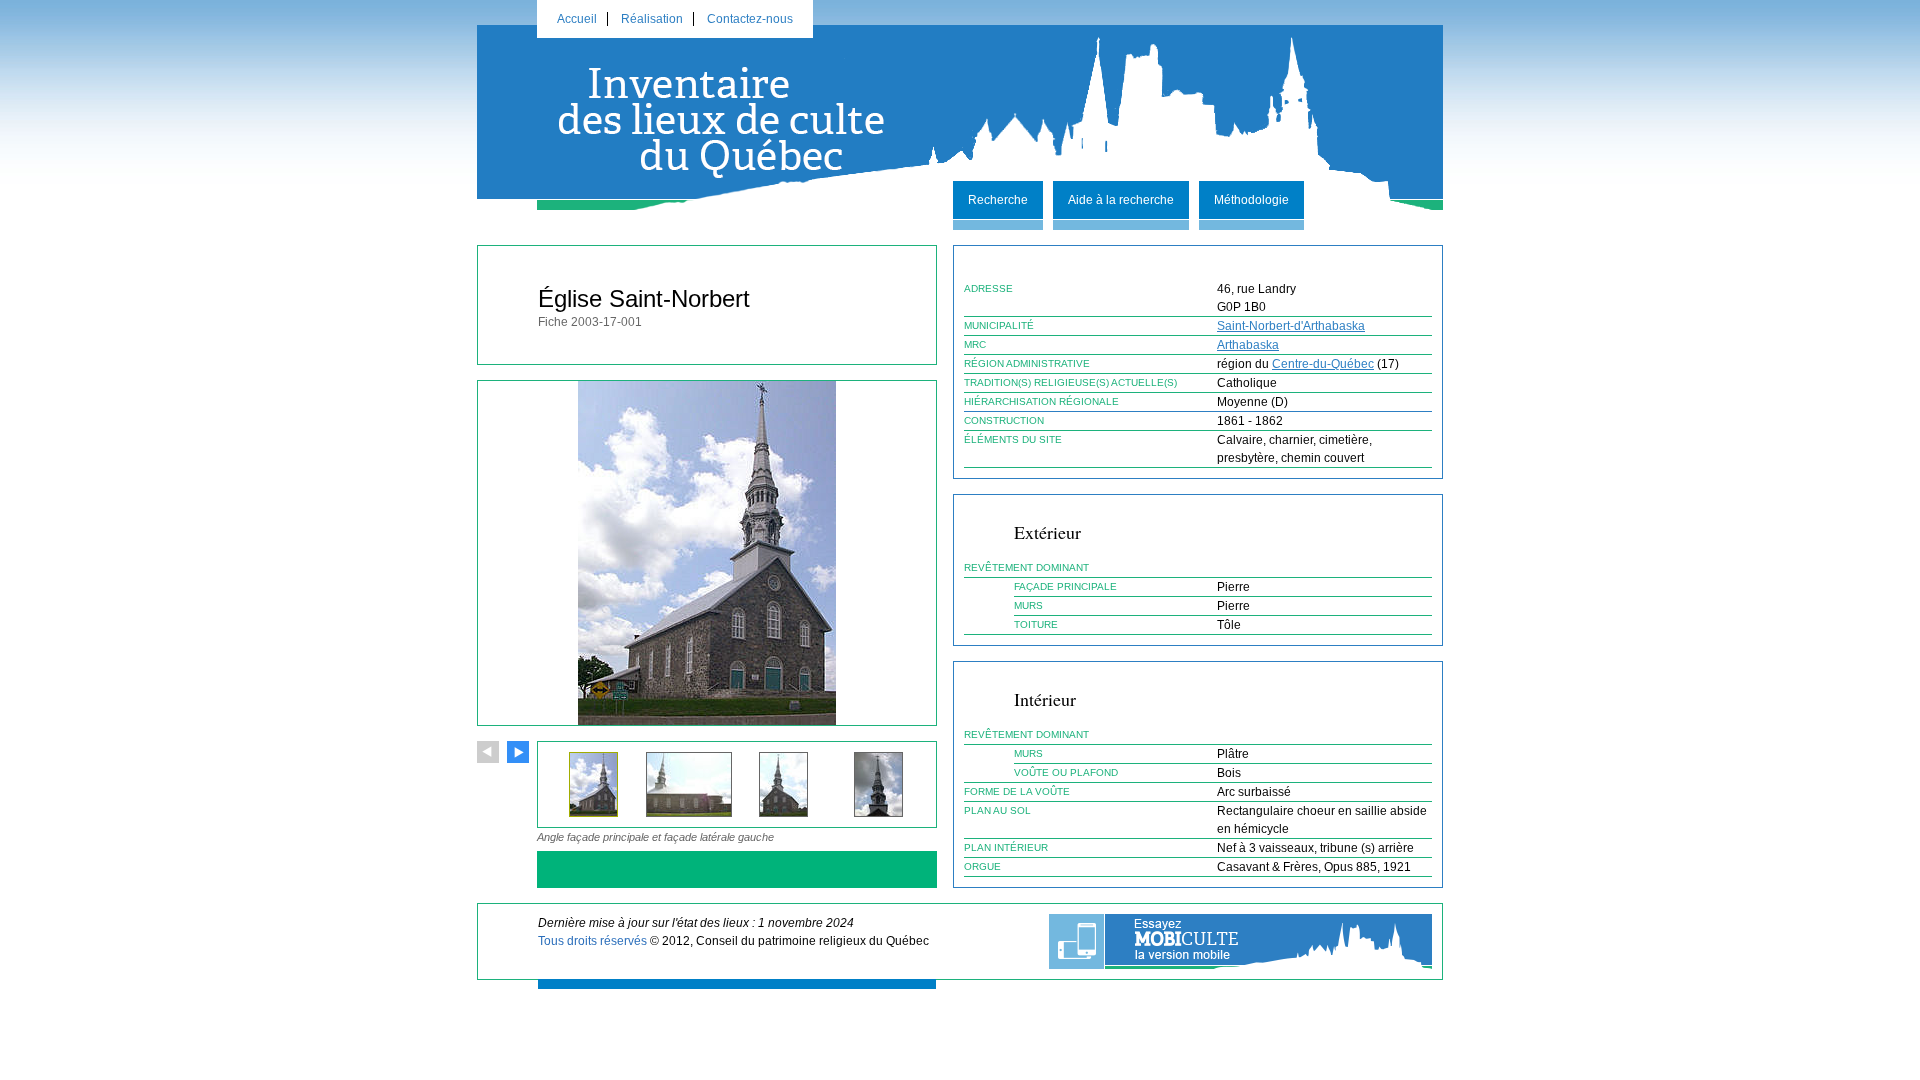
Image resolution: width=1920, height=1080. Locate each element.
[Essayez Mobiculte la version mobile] (1240, 941)
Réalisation (652, 19)
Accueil (577, 19)
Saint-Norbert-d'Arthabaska (1291, 326)
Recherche (998, 200)
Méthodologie (1251, 200)
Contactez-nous (750, 19)
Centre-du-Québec (1323, 364)
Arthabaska (1248, 345)
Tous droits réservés (592, 941)
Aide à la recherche (1121, 200)
